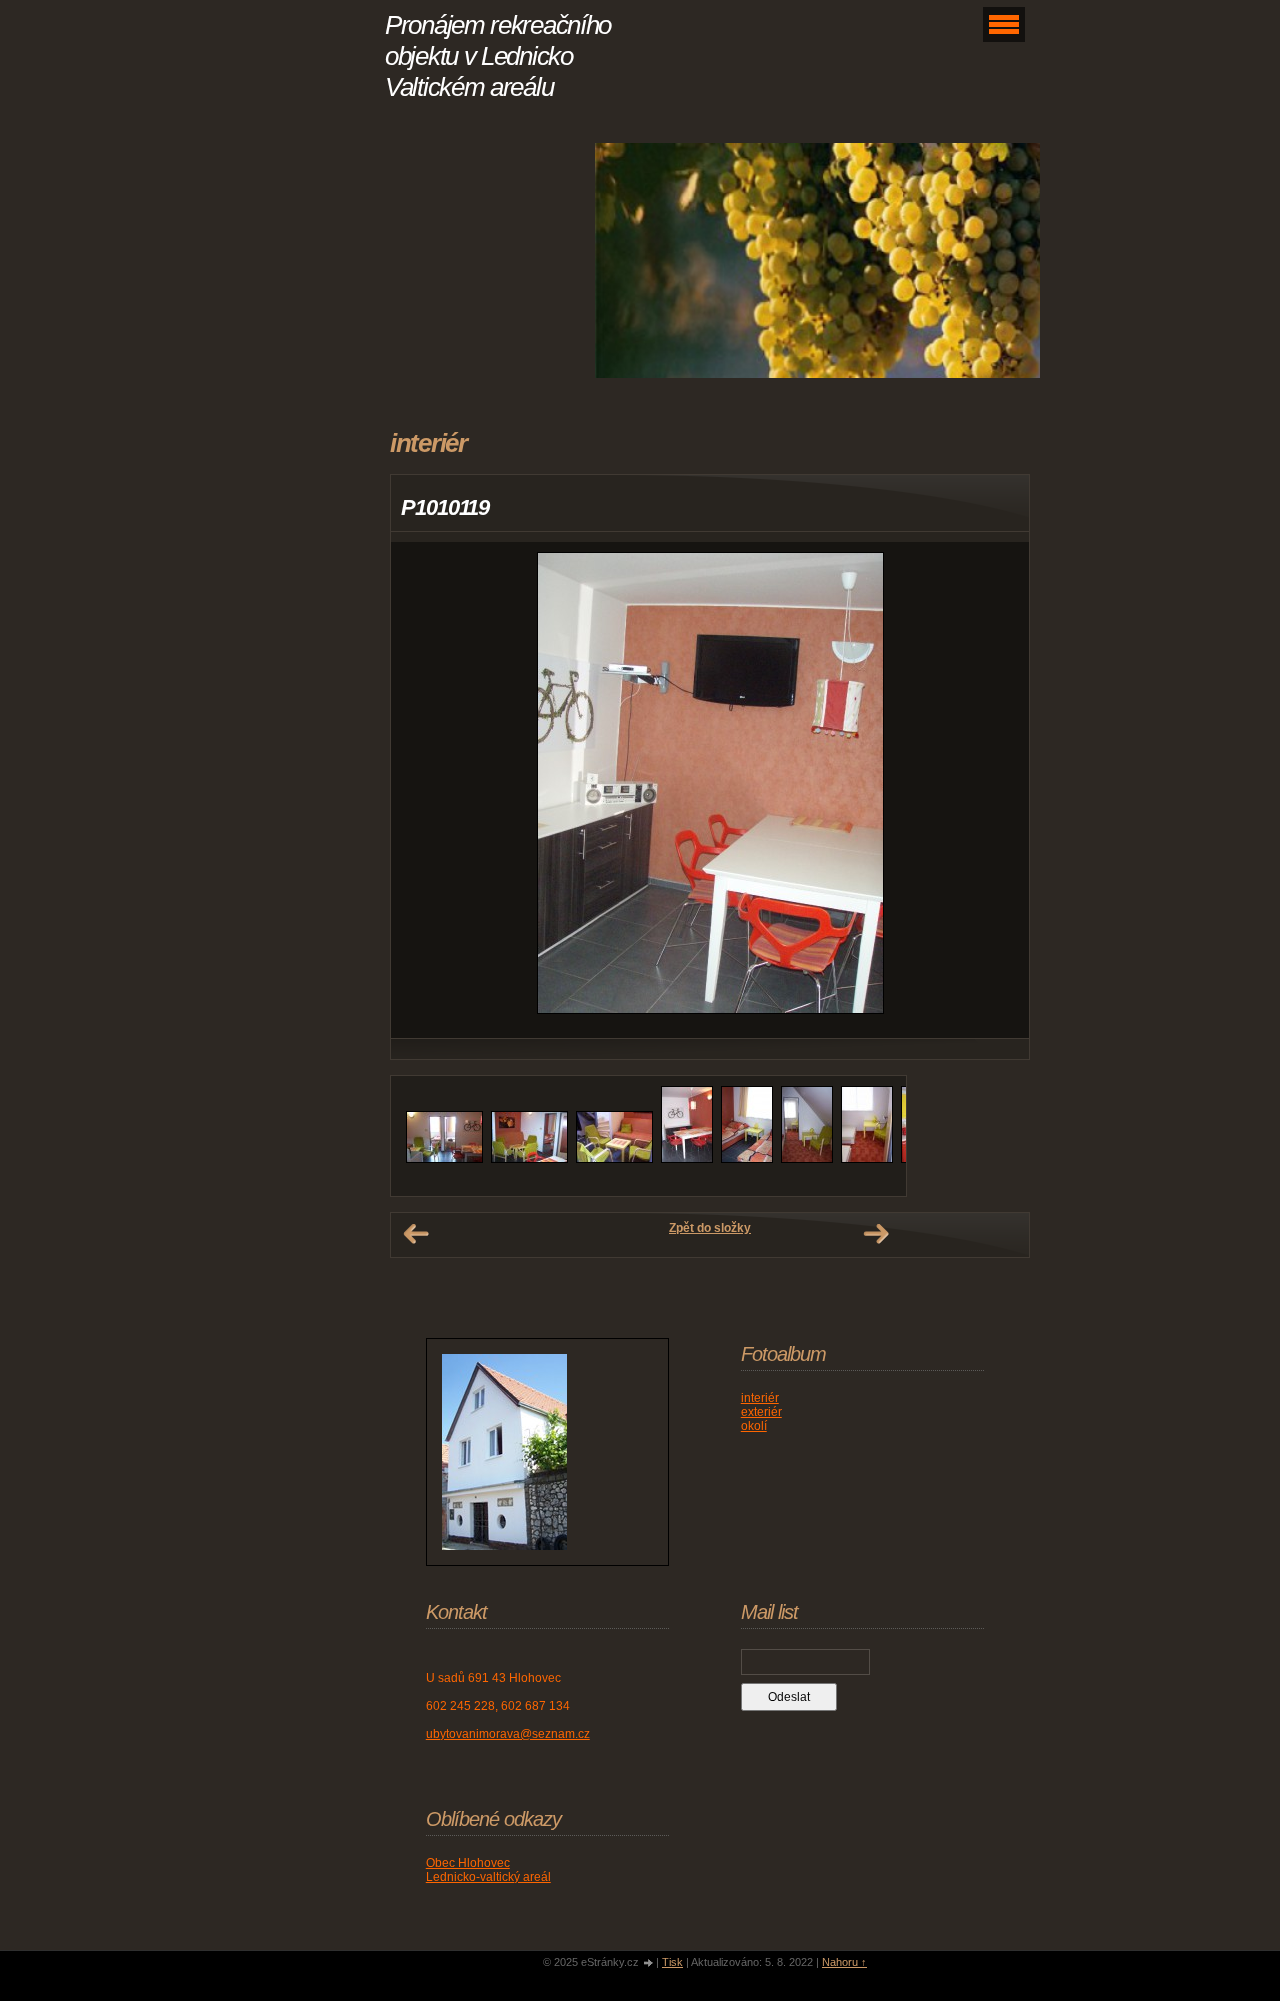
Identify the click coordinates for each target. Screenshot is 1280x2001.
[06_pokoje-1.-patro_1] (807, 1159)
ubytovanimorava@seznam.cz (508, 1734)
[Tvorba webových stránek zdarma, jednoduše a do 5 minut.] (649, 1963)
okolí (754, 1426)
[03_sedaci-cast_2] (614, 1159)
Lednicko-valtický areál (488, 1877)
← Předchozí (416, 1234)
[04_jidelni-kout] (687, 1159)
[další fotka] (996, 790)
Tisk (672, 1962)
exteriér (761, 1412)
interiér (760, 1398)
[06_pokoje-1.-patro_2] (867, 1159)
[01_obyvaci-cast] (444, 1159)
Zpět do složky (710, 1228)
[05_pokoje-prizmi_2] (747, 1159)
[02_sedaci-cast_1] (529, 1159)
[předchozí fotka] (423, 790)
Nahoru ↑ (844, 1962)
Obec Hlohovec (468, 1863)
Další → (876, 1234)
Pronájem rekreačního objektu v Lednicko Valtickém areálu (498, 56)
